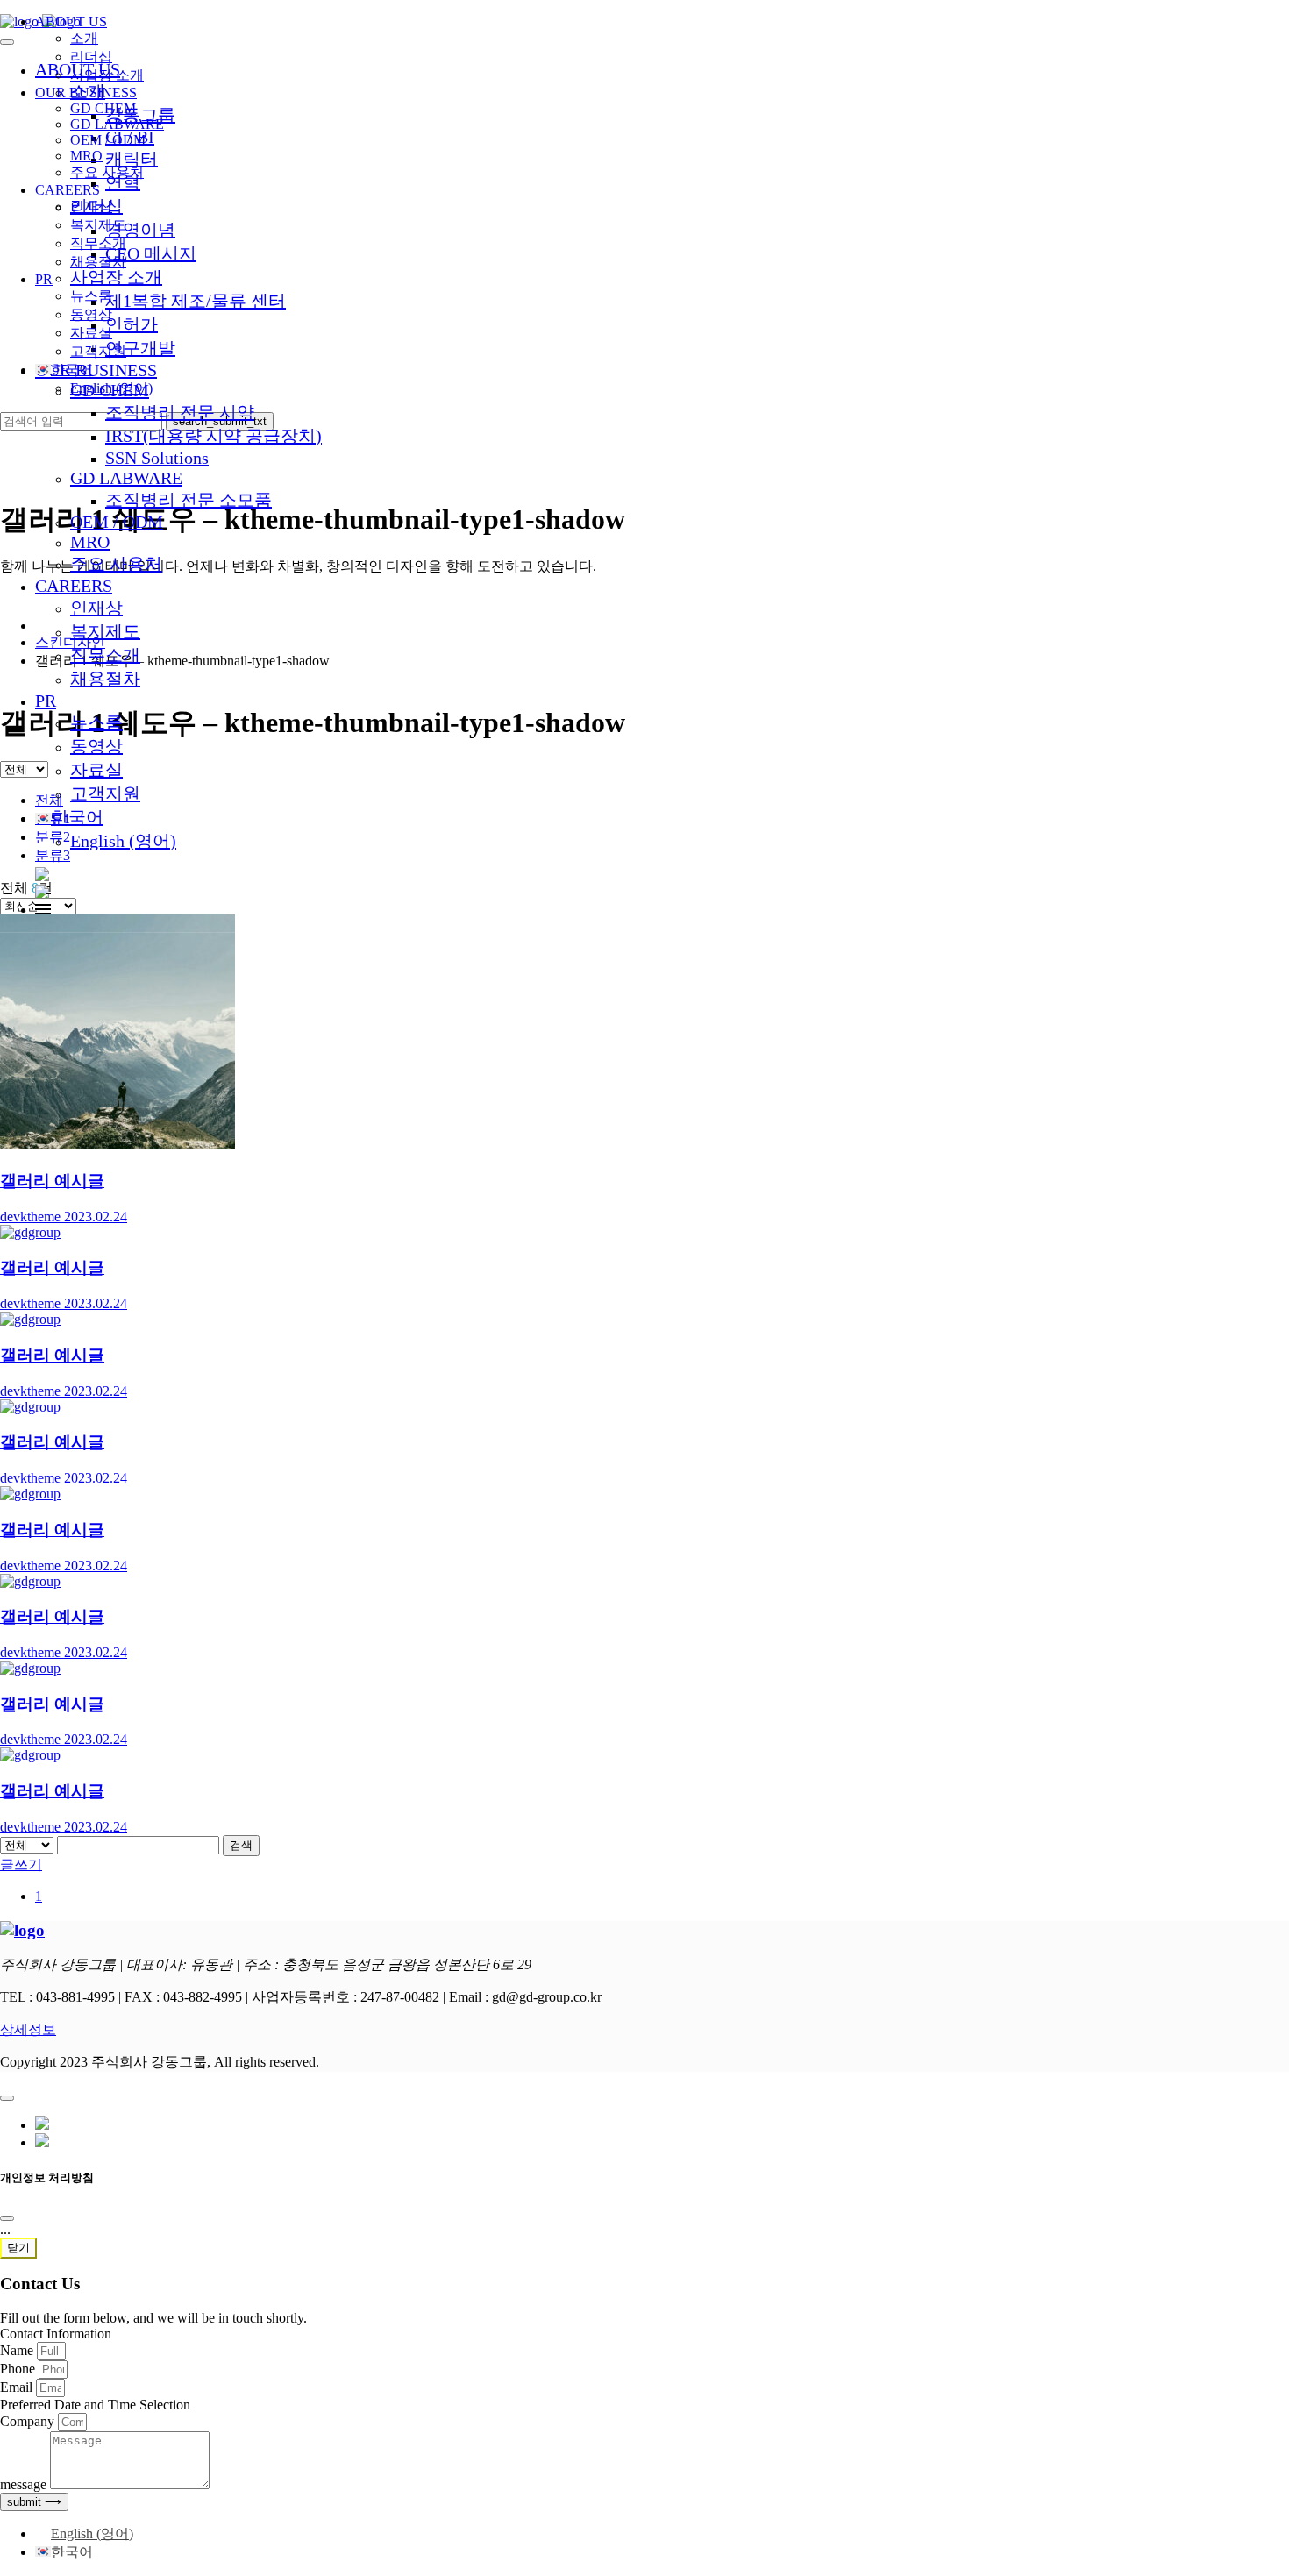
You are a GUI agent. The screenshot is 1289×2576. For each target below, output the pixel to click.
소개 (84, 38)
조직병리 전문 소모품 (189, 500)
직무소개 (105, 655)
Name (18, 2350)
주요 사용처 (116, 564)
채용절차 (105, 679)
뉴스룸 (96, 722)
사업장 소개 (107, 75)
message (25, 2484)
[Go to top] (7, 2098)
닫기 (18, 2248)
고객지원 (105, 793)
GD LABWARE (126, 478)
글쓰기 (21, 1864)
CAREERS (74, 586)
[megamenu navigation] (43, 910)
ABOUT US (71, 21)
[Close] (7, 2218)
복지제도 (105, 631)
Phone (19, 2369)
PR (46, 701)
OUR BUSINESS (86, 93)
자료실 (96, 770)
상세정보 (28, 2029)
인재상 (96, 608)
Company (29, 2421)
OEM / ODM (117, 522)
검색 (241, 1845)
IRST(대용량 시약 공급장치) (214, 436)
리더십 (91, 57)
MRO (90, 542)
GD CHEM (103, 108)
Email (18, 2387)
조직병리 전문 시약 (180, 412)
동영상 (96, 746)
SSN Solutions (157, 458)
